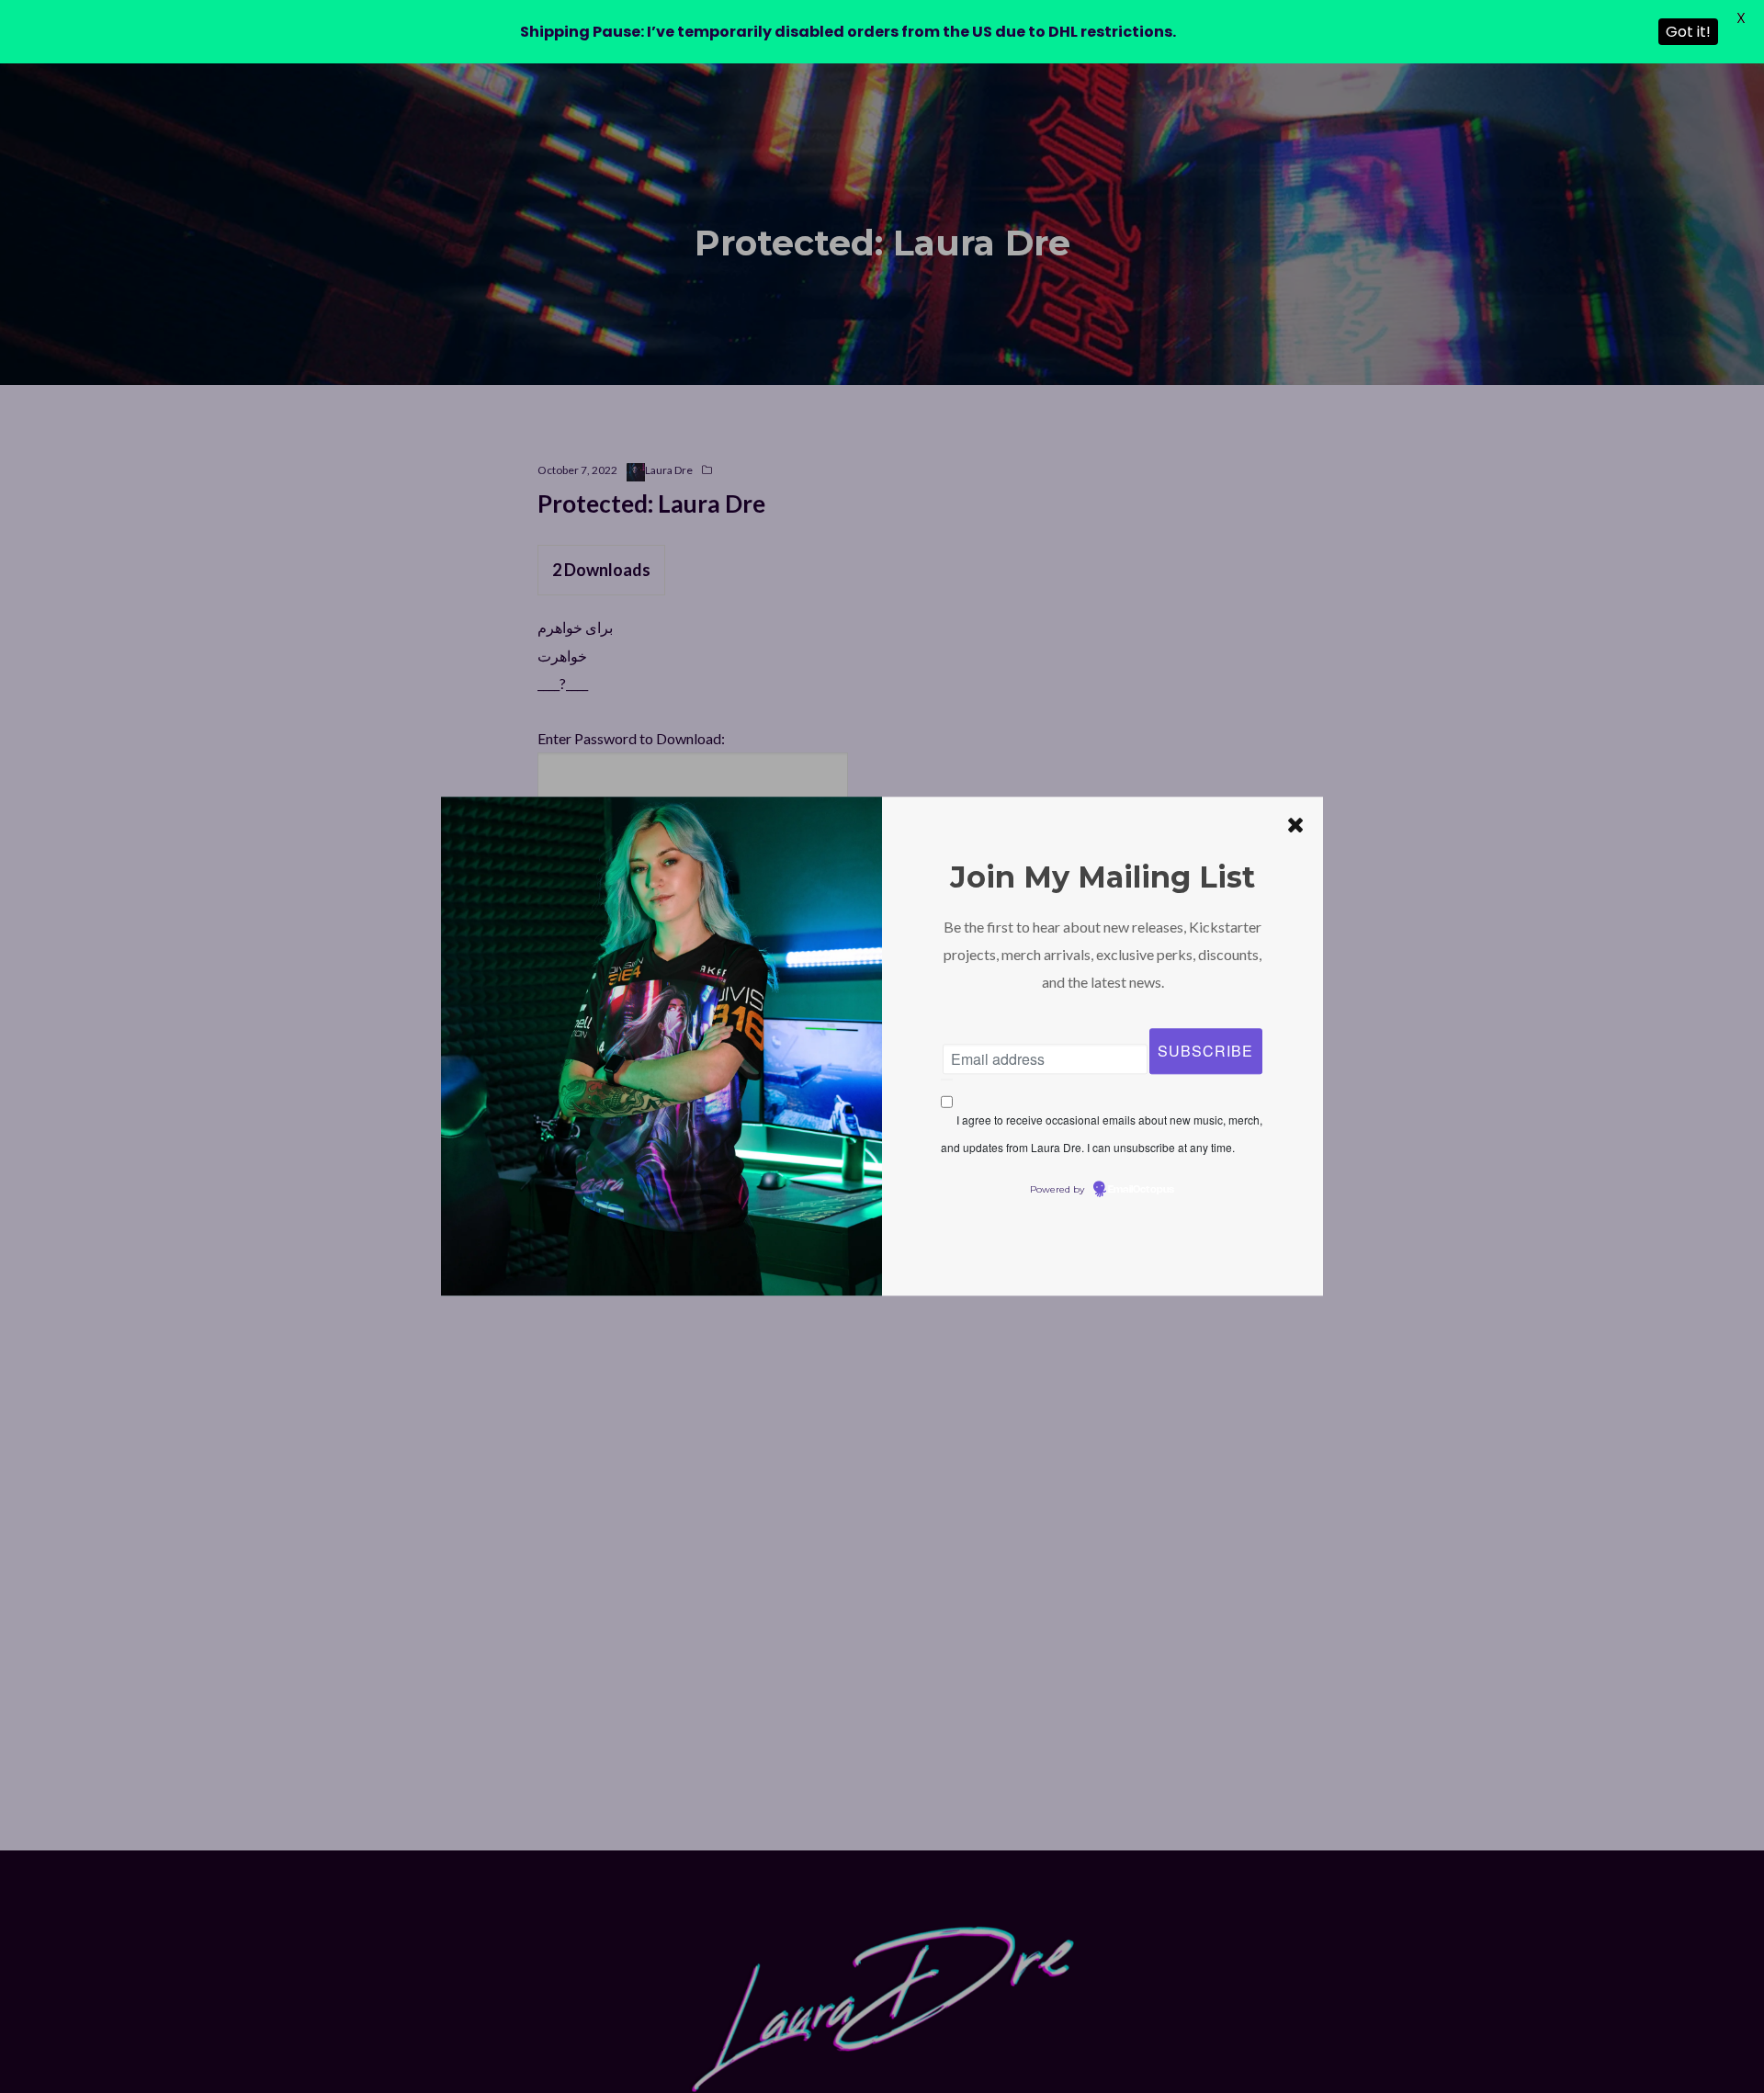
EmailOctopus (1141, 1191)
